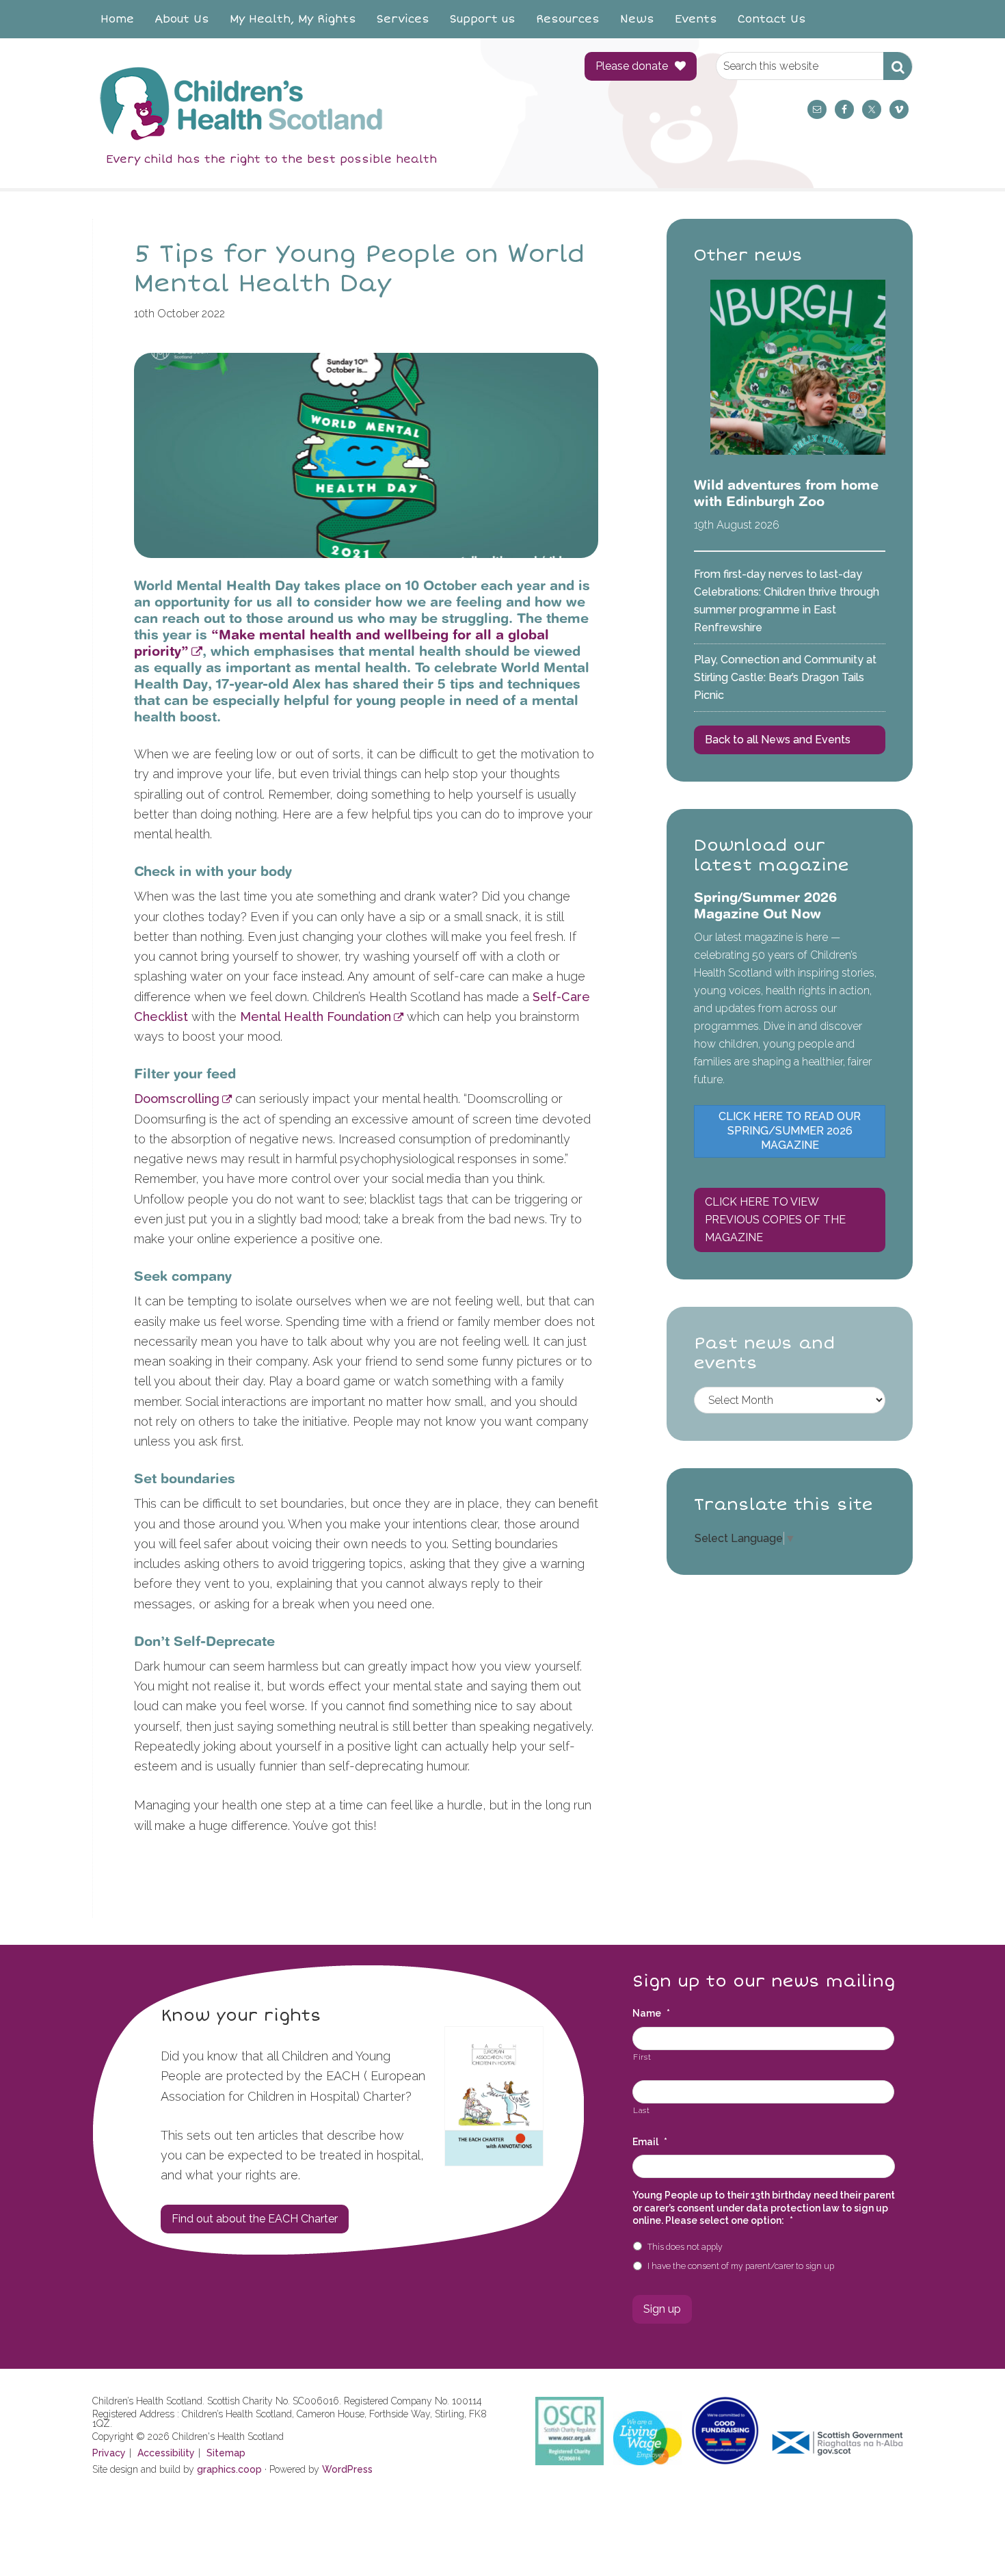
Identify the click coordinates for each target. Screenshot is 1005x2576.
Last (642, 2110)
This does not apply (685, 2247)
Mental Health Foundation (316, 1017)
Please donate (632, 66)
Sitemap (226, 2453)
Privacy (109, 2453)
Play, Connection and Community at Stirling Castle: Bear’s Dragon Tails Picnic (785, 677)
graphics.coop (229, 2469)
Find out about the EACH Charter (255, 2219)
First (642, 2057)
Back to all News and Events (778, 740)
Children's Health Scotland (325, 103)
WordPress (347, 2469)
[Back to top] (966, 2537)
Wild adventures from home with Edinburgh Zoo (786, 493)
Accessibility (166, 2453)
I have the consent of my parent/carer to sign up (741, 2266)
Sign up (662, 2309)
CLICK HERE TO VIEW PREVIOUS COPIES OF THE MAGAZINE (775, 1220)
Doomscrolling (177, 1099)
